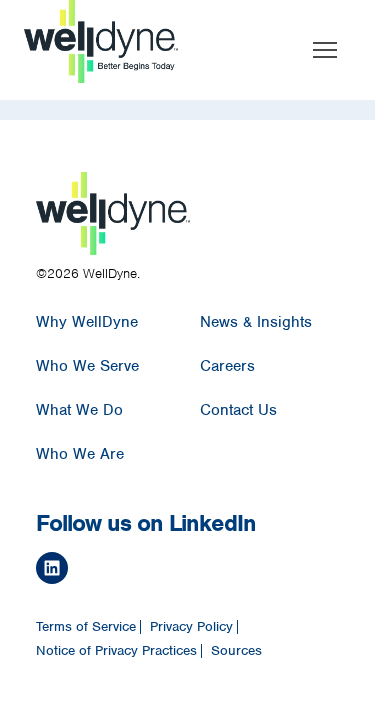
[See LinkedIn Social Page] (182, 571)
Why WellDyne (87, 322)
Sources (236, 651)
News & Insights (256, 322)
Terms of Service (86, 627)
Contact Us (238, 410)
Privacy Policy (191, 627)
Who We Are (80, 454)
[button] (325, 50)
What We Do (79, 410)
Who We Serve (87, 366)
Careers (227, 366)
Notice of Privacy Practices (116, 651)
